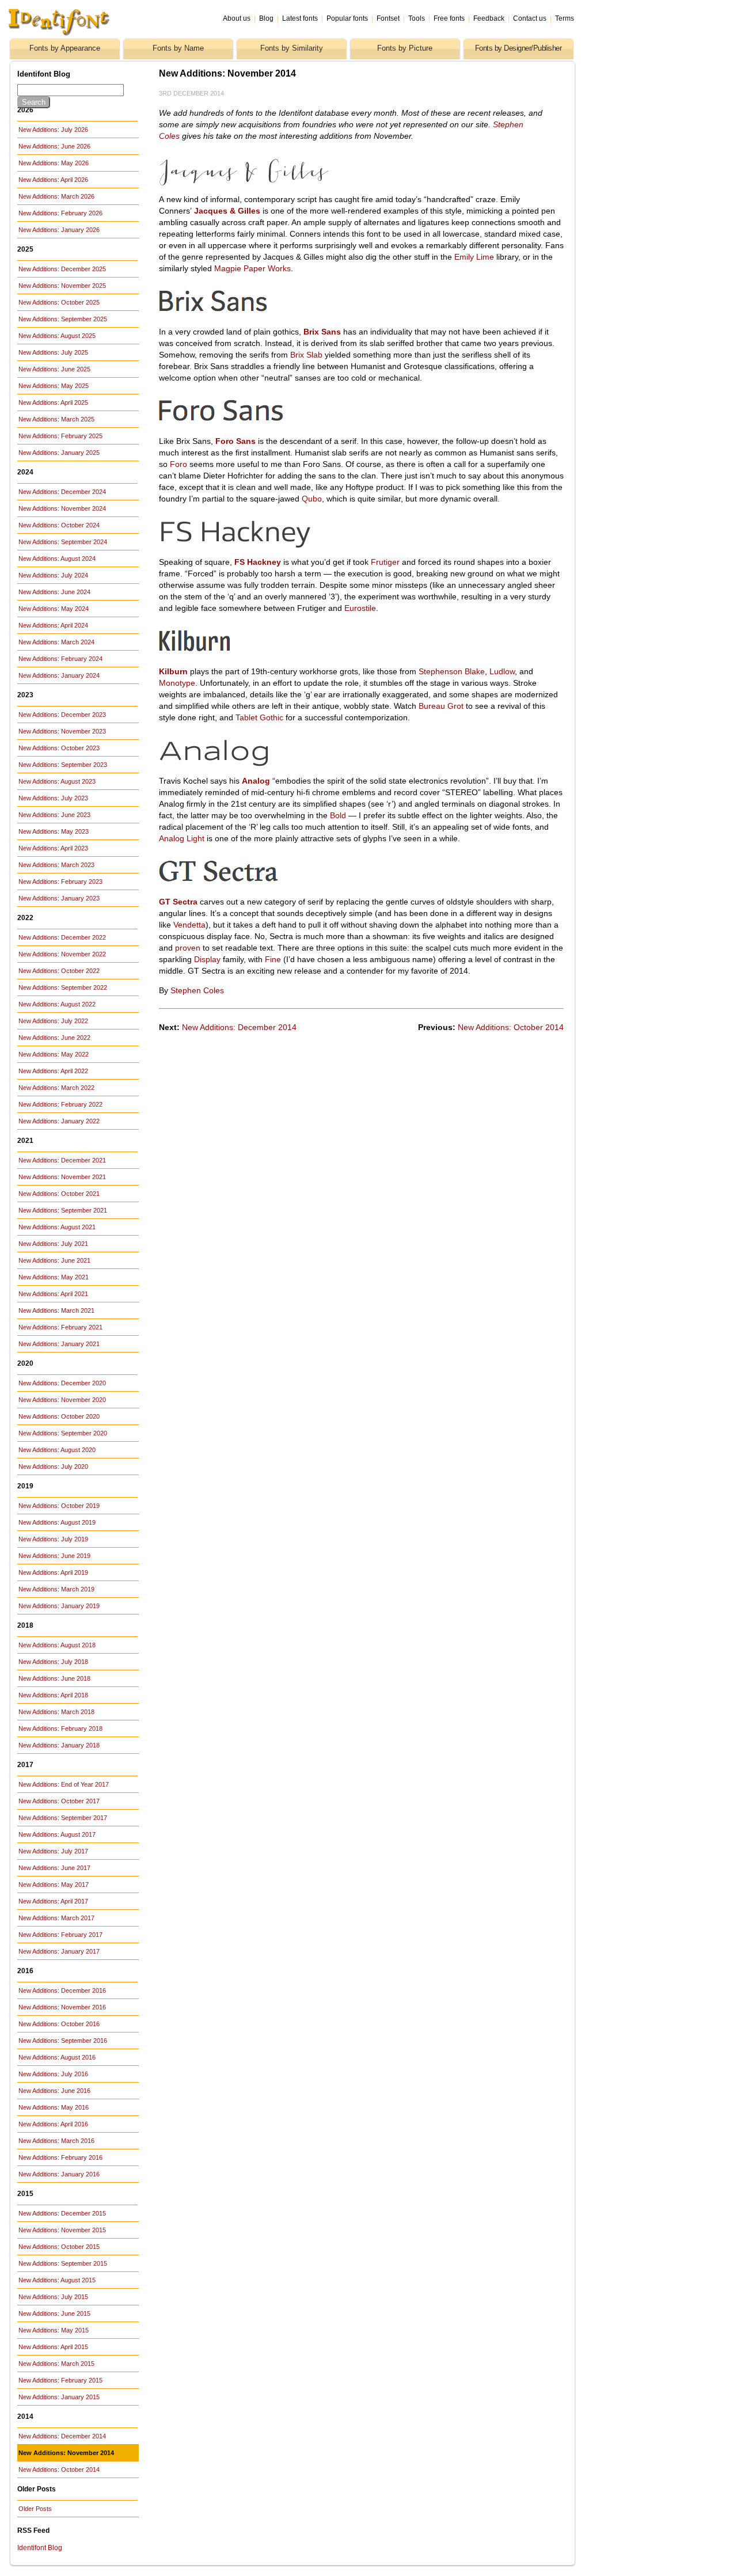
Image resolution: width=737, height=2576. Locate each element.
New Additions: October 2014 (59, 2469)
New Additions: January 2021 (59, 1344)
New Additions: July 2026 (53, 130)
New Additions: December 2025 (62, 269)
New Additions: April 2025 (53, 402)
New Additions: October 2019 (59, 1506)
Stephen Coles (197, 990)
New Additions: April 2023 (53, 848)
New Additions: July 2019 (53, 1539)
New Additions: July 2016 (53, 2074)
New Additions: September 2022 (63, 987)
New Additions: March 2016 (56, 2141)
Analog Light (182, 838)
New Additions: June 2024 (54, 592)
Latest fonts (300, 18)
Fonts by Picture (405, 48)
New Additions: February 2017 (60, 1935)
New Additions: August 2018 (57, 1645)
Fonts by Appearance (65, 48)
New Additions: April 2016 (53, 2124)
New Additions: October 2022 (59, 971)
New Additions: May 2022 (54, 1054)
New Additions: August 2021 (57, 1227)
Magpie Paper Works (252, 268)
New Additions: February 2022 (60, 1104)
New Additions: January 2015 (59, 2397)
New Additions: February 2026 (60, 213)
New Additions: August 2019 (57, 1522)
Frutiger (385, 562)
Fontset (388, 18)
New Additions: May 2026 (54, 163)
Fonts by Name (178, 48)
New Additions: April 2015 (53, 2347)
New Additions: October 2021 (59, 1194)
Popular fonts (347, 18)
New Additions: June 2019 (54, 1556)
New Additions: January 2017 (59, 1951)
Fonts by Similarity (292, 48)
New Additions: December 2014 (62, 2436)
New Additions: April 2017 (53, 1901)
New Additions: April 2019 (53, 1572)
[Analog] (283, 764)
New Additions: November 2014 (66, 2453)
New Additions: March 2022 (56, 1088)
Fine (273, 959)
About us (237, 18)
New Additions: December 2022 (62, 937)
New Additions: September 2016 (63, 2041)
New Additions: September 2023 (63, 765)
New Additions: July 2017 (53, 1851)
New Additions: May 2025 (54, 386)
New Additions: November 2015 (62, 2230)
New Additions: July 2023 (53, 798)
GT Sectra (178, 902)
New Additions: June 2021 (54, 1260)
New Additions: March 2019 (56, 1589)
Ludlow (502, 671)
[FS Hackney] (283, 545)
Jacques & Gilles (227, 211)
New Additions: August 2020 (57, 1450)
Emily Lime (474, 257)
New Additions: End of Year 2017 (64, 1784)
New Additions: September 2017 (63, 1818)
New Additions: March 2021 (56, 1310)
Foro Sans (235, 441)
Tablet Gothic (259, 717)
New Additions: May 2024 (54, 609)
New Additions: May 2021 (54, 1277)
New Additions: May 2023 (54, 831)
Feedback (489, 18)
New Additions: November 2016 (62, 2007)
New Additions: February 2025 (60, 436)
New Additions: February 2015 (60, 2380)
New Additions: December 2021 (62, 1160)
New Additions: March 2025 (56, 419)
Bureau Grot (441, 706)
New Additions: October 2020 (59, 1416)
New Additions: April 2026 (53, 180)
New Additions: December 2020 (62, 1383)
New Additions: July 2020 (53, 1466)
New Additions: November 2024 (62, 508)
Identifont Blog (40, 2548)
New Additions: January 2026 (59, 230)
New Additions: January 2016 (59, 2174)
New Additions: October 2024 (59, 525)
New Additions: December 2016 (62, 1990)
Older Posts (35, 2509)
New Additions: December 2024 (62, 492)
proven (188, 948)
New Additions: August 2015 (57, 2280)
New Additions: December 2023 (62, 715)
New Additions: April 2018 (53, 1695)
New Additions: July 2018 (53, 1662)
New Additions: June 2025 (54, 369)
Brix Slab (306, 355)
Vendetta (189, 925)
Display (207, 959)
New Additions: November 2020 (62, 1400)
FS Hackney (258, 562)
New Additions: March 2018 (56, 1712)
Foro (178, 464)
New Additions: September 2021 (63, 1210)
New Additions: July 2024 (53, 575)
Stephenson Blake (452, 671)
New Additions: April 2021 (53, 1294)
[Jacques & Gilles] (283, 183)
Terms (565, 18)
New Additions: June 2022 (54, 1038)
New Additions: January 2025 (59, 453)
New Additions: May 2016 (54, 2107)
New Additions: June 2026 (54, 146)
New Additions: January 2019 (59, 1606)
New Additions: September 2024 (63, 542)
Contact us (530, 18)
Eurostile (360, 608)
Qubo (312, 499)
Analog (256, 781)
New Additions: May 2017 (54, 1884)
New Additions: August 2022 (57, 1004)
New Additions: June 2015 (54, 2313)
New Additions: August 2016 (57, 2057)
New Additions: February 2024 (60, 659)
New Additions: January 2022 (59, 1121)
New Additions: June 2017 (54, 1868)
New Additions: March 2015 (56, 2364)
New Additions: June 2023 (54, 815)
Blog (266, 18)
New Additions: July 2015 (53, 2297)
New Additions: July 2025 (53, 352)
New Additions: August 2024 (57, 558)
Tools (417, 18)
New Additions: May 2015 (54, 2330)
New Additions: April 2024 (53, 625)
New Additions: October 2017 (59, 1801)
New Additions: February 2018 (60, 1728)
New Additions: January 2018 (59, 1745)
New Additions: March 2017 (56, 1918)
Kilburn (173, 671)
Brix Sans (322, 332)
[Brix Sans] (283, 315)
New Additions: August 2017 (57, 1834)
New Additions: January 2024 (59, 675)
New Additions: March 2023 (56, 865)
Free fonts (449, 18)
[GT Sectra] (283, 885)
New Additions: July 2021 (53, 1244)
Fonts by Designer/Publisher (518, 48)
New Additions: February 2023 (60, 882)
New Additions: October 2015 (59, 2247)
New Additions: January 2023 (59, 898)
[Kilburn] (283, 655)
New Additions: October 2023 (59, 748)
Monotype (177, 683)
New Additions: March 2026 (56, 196)
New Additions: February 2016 (60, 2157)
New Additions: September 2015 (63, 2263)
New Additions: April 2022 (53, 1071)
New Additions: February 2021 (60, 1327)
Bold (338, 815)
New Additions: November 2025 (62, 286)
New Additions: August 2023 (57, 781)
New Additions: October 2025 (59, 302)
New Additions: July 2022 (53, 1021)
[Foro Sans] (283, 424)
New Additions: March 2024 (56, 642)
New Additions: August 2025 (57, 336)
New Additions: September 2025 (63, 319)
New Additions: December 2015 (62, 2213)
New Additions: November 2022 (62, 954)
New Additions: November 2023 (62, 731)
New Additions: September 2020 (63, 1433)
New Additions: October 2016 (59, 2024)
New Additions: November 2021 (62, 1177)
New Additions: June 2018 (54, 1678)
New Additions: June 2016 (54, 2091)
